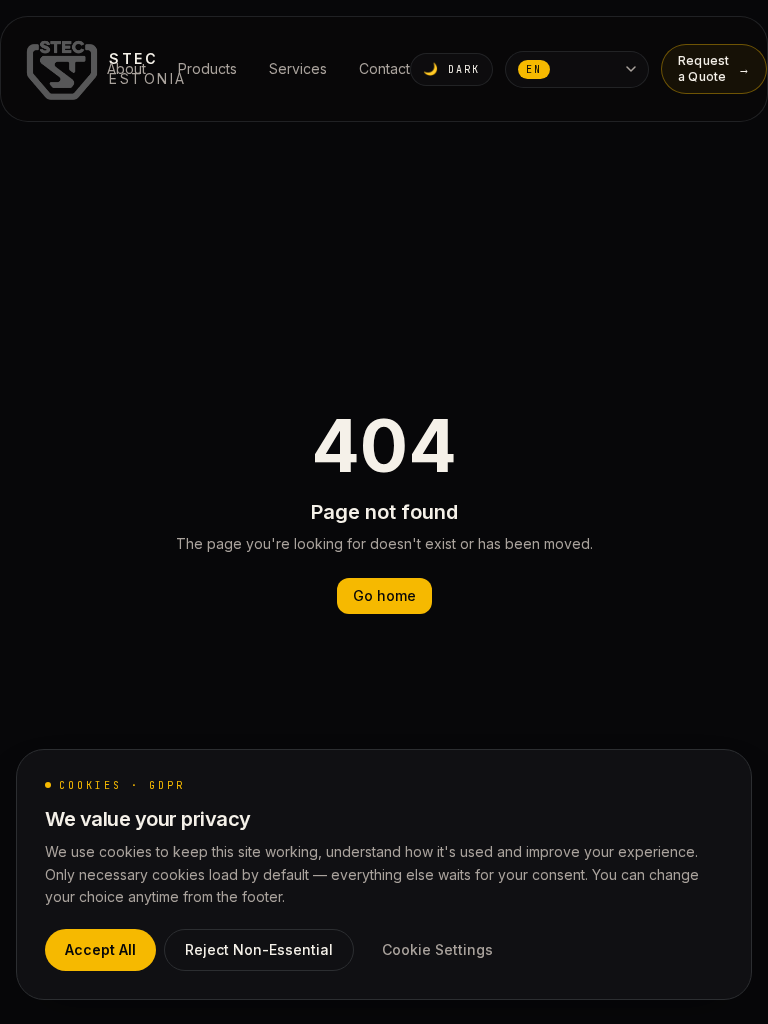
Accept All (100, 949)
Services (298, 68)
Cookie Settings (437, 949)
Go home (384, 595)
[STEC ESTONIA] (64, 69)
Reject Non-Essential (259, 949)
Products (207, 68)
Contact (384, 68)
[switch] (451, 69)
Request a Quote (714, 68)
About (126, 68)
